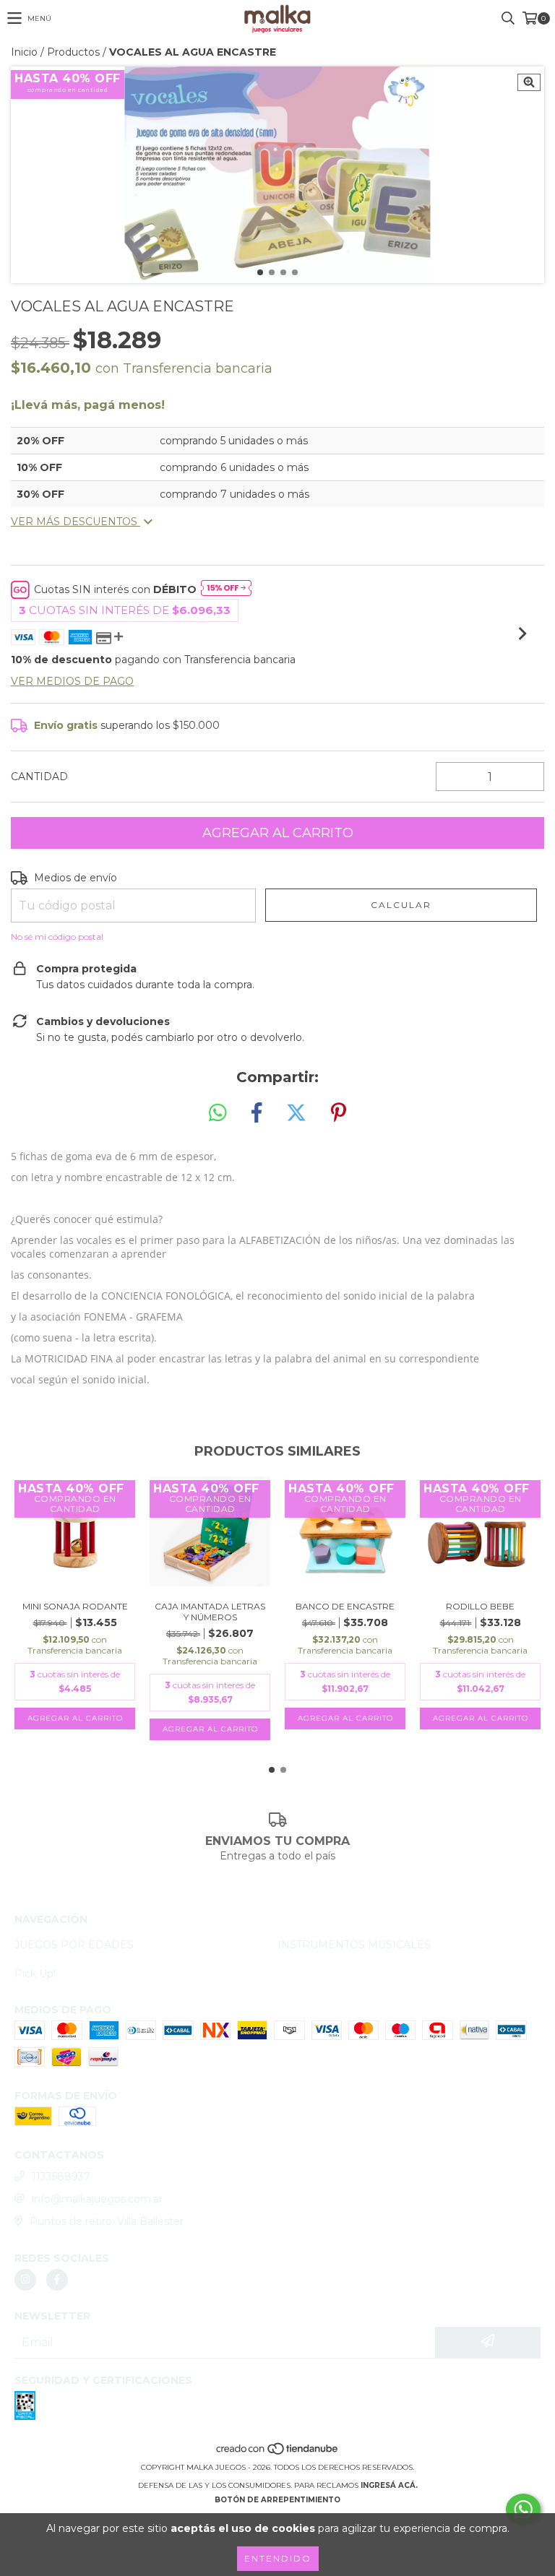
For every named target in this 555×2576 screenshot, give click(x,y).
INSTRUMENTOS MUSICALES (354, 1945)
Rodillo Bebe (480, 1606)
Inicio (24, 52)
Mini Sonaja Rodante (75, 1606)
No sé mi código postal (57, 937)
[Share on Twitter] (296, 1113)
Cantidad (39, 777)
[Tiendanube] (278, 2453)
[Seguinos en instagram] (25, 2280)
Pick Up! (35, 1974)
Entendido (278, 2558)
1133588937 (61, 2177)
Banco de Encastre (345, 1606)
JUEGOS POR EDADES (74, 1945)
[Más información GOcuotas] (226, 589)
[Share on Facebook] (257, 1113)
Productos (73, 52)
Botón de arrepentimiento (277, 2500)
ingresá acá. (389, 2485)
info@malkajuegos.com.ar (97, 2199)
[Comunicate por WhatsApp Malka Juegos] (523, 2510)
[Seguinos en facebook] (57, 2280)
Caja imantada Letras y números (210, 1612)
